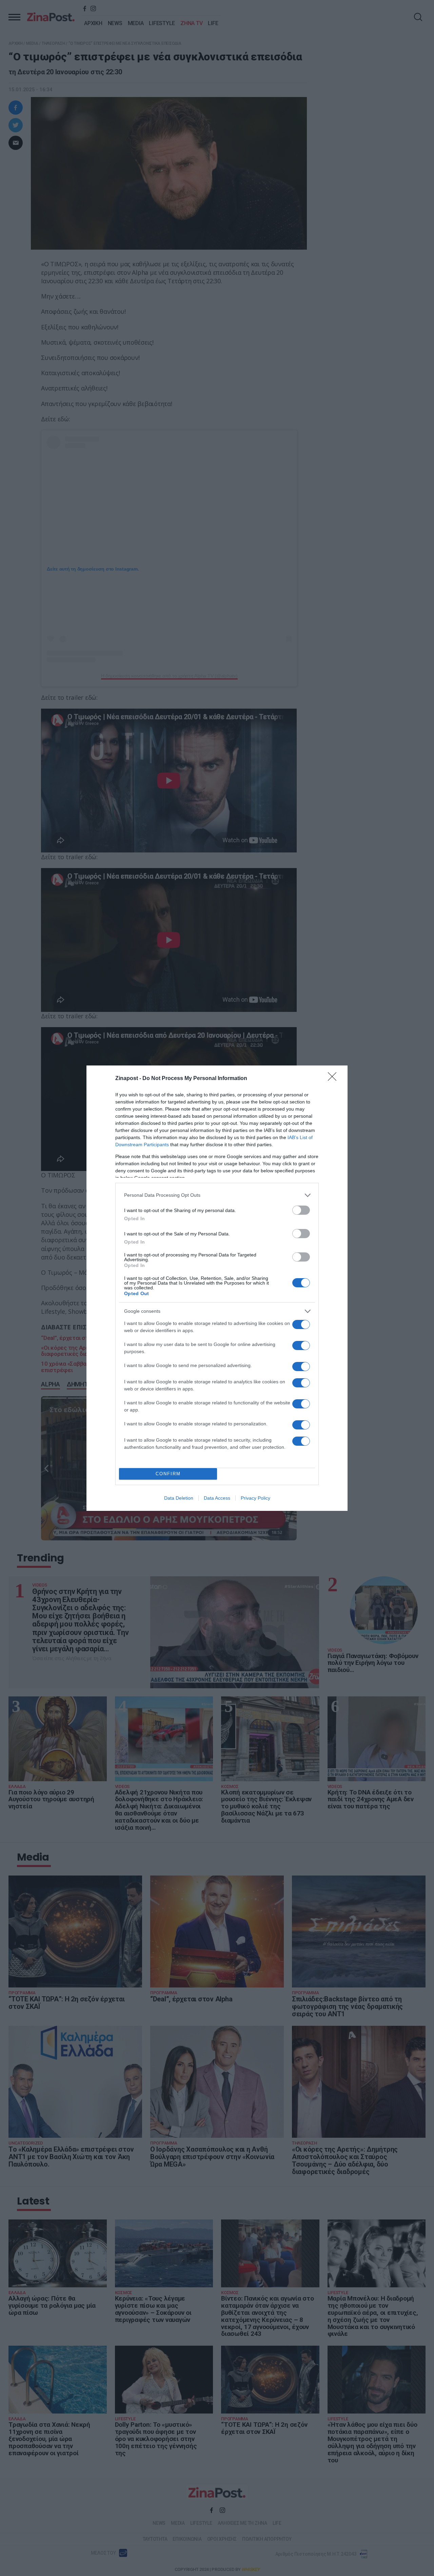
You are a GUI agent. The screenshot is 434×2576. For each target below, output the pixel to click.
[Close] (334, 1079)
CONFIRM (168, 1474)
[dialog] (217, 1288)
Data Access (217, 1498)
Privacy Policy (255, 1498)
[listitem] (217, 1195)
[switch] (301, 1210)
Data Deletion (179, 1498)
